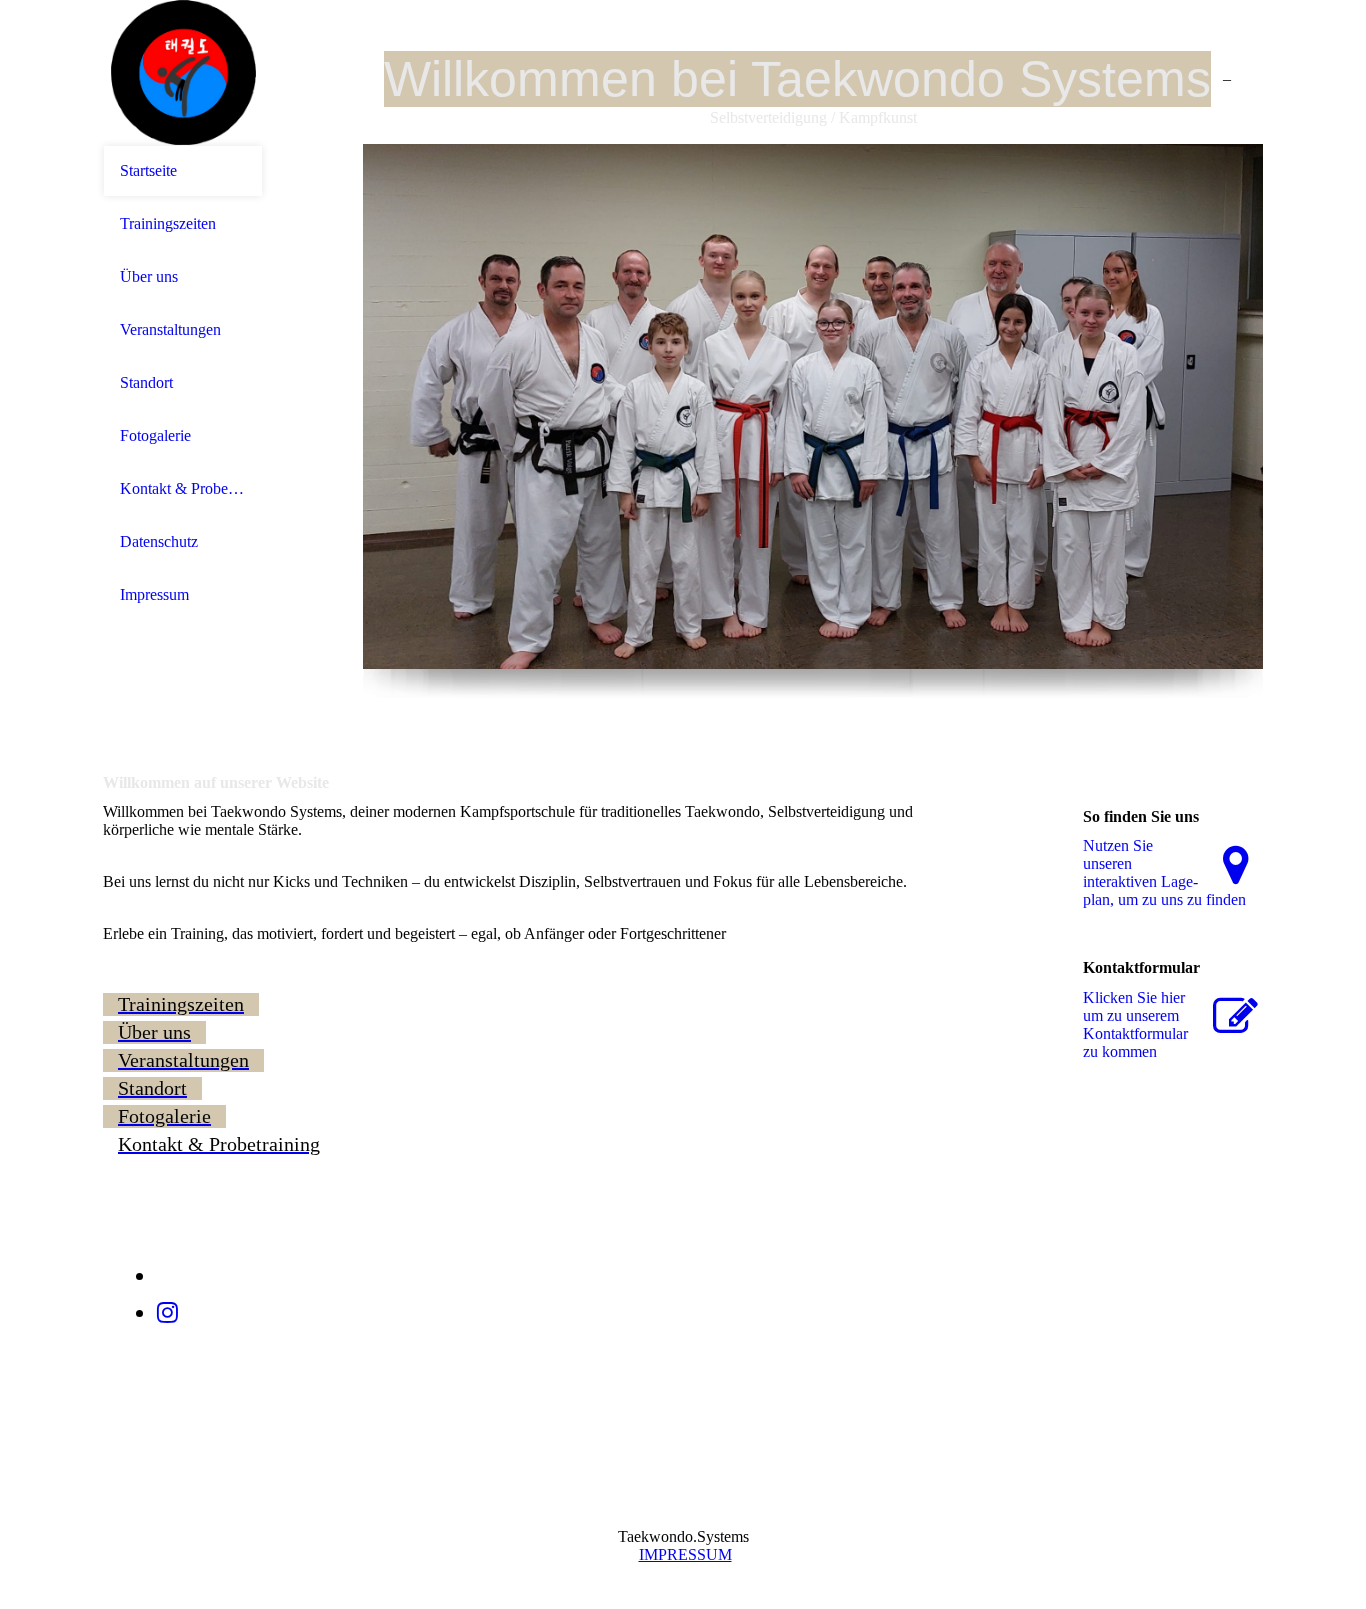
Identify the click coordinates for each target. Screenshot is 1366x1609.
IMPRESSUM (685, 1554)
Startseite (148, 170)
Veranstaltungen (170, 329)
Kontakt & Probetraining (183, 488)
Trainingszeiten (168, 223)
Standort (146, 382)
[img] (183, 72)
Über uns (149, 276)
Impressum (154, 594)
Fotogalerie (155, 435)
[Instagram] (167, 1313)
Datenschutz (159, 541)
